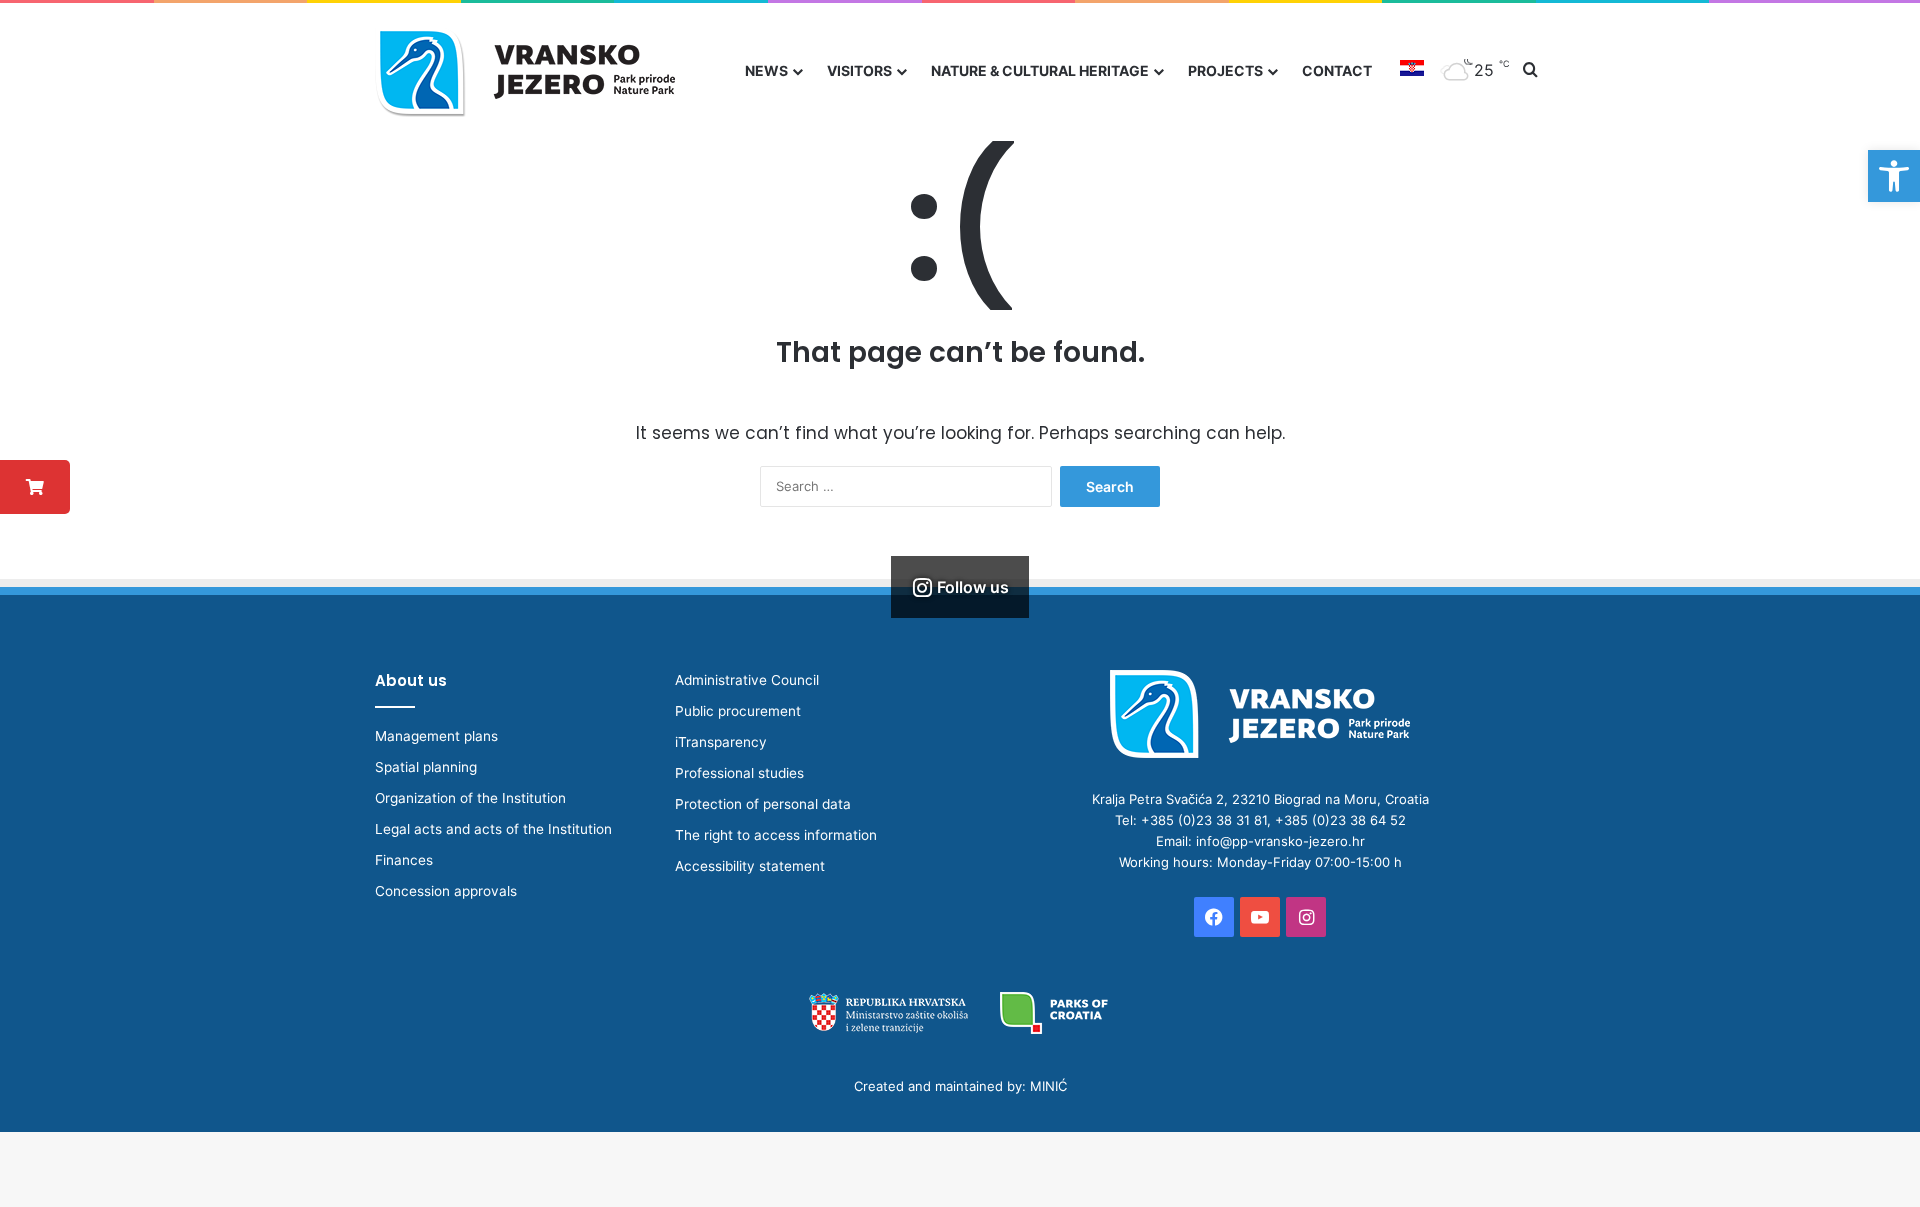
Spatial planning (426, 767)
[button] (1894, 176)
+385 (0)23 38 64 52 (1340, 820)
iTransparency (721, 742)
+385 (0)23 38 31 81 (1204, 820)
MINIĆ (1048, 1086)
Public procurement (738, 711)
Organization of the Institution (470, 798)
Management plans (436, 736)
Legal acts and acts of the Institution (493, 829)
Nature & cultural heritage (1040, 70)
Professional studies (739, 773)
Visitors (859, 70)
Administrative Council (747, 680)
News (766, 70)
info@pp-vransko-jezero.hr (1280, 841)
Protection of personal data (763, 804)
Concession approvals (446, 891)
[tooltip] (35, 487)
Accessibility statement (750, 866)
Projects (1225, 70)
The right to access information (776, 835)
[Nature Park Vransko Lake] (525, 70)
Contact (1337, 70)
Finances (404, 860)
